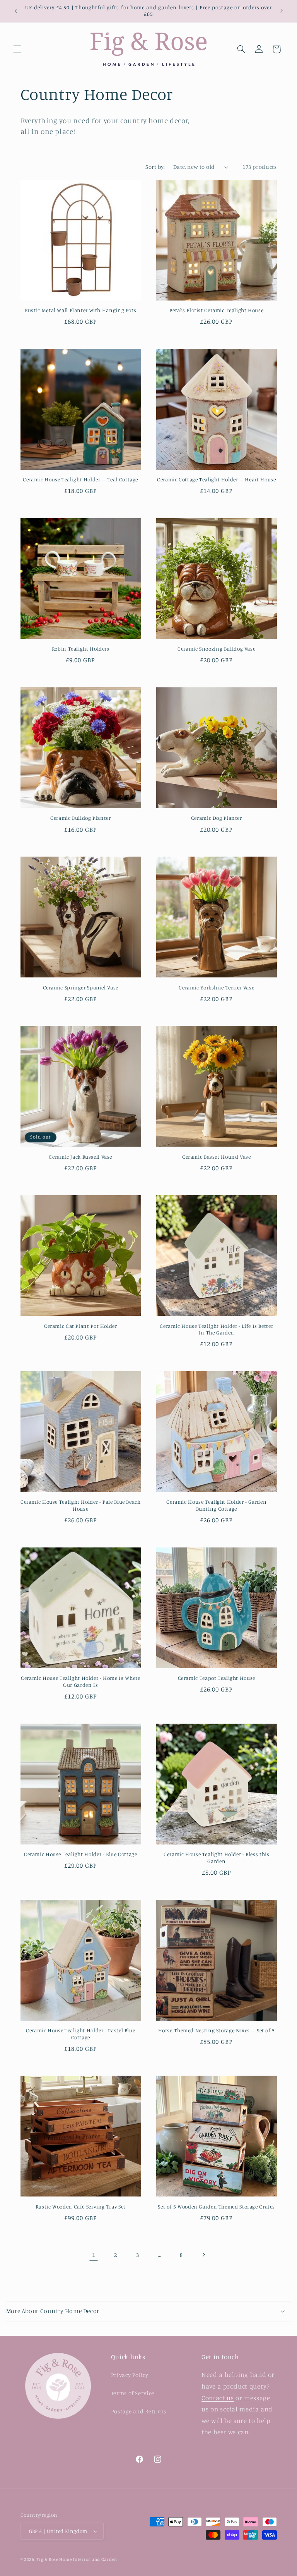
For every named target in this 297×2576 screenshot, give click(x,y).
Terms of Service (133, 2393)
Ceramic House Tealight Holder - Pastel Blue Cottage (80, 2034)
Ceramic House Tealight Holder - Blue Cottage (81, 1854)
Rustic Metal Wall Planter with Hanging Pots (80, 310)
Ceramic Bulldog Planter (81, 818)
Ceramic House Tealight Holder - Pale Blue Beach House (81, 1505)
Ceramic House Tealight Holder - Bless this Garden (216, 1858)
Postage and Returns (139, 2411)
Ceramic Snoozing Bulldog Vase (216, 649)
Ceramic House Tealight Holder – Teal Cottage (80, 479)
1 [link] (94, 2255)
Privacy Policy (130, 2375)
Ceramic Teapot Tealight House (217, 1678)
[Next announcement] (282, 11)
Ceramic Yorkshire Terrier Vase (216, 987)
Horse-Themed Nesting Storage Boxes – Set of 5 (217, 2030)
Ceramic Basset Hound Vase (217, 1157)
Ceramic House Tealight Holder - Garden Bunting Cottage (216, 1505)
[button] (17, 49)
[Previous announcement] (15, 11)
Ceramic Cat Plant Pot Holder (81, 1326)
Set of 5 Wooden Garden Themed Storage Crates (216, 2207)
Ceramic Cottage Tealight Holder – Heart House (216, 479)
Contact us (218, 2398)
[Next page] (203, 2255)
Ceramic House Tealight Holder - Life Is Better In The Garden (216, 1329)
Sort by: (155, 167)
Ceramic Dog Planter (217, 818)
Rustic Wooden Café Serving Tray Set (81, 2207)
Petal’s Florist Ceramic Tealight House (216, 310)
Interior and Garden (95, 2559)
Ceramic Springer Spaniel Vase (81, 987)
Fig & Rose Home (55, 2559)
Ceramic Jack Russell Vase (80, 1157)
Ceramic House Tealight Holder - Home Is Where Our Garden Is (80, 1681)
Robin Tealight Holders (81, 649)
